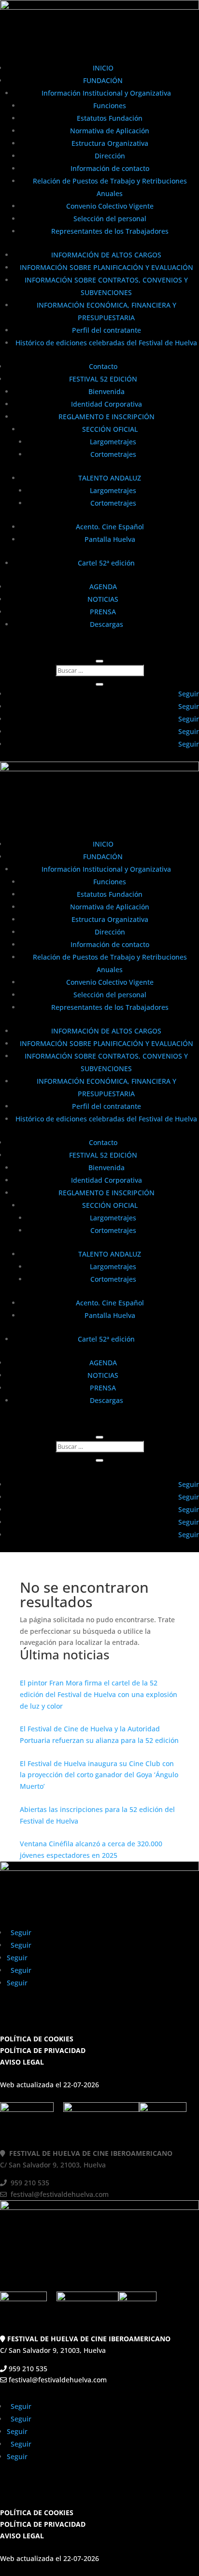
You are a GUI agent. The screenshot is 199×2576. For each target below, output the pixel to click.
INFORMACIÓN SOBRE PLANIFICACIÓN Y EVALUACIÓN (107, 267)
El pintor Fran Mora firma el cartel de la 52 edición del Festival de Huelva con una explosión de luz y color (99, 1694)
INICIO (103, 68)
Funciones (110, 106)
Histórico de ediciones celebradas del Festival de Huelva (106, 343)
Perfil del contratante (107, 330)
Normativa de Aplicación (110, 131)
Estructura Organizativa (110, 143)
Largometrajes (113, 442)
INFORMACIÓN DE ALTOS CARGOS (106, 255)
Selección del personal (110, 219)
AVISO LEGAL (22, 2062)
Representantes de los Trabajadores (110, 231)
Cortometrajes (113, 454)
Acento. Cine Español (110, 527)
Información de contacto (110, 168)
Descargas (107, 624)
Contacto (103, 366)
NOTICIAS (103, 599)
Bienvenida (107, 391)
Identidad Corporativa (107, 404)
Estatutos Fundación (110, 118)
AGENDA (103, 587)
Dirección (110, 156)
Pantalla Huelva (110, 539)
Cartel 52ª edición (106, 563)
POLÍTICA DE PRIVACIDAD (43, 2050)
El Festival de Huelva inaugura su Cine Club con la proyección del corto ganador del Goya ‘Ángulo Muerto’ (99, 1775)
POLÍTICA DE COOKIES (37, 2039)
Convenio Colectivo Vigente (110, 206)
